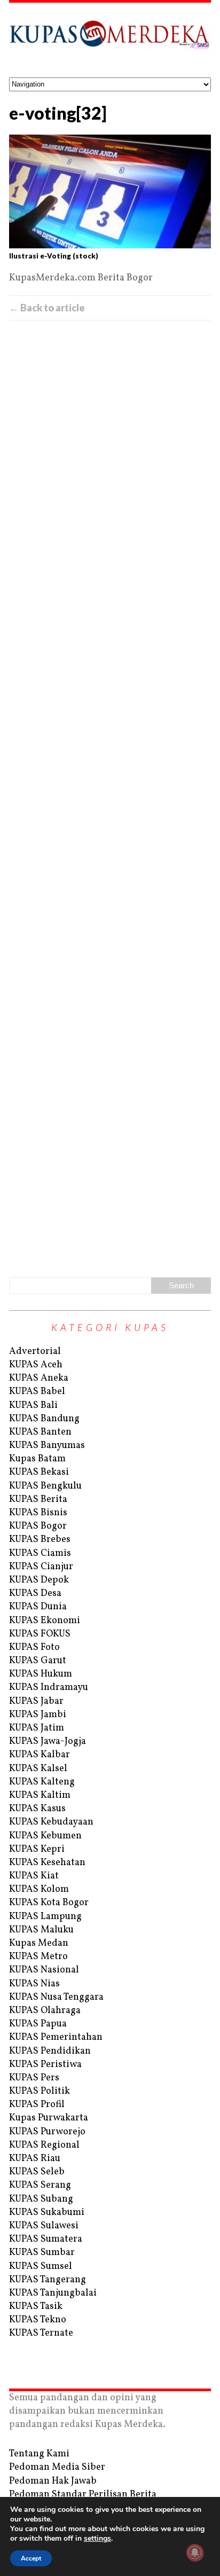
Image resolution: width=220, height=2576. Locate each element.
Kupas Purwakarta (49, 2118)
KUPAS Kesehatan (47, 1863)
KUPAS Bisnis (38, 1513)
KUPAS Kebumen (45, 1836)
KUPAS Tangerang (48, 2280)
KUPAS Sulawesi (44, 2226)
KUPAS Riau (35, 2159)
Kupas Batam (37, 1459)
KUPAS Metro (38, 1957)
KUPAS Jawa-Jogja (48, 1741)
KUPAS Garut (38, 1661)
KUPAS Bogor (38, 1526)
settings (97, 2539)
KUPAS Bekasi (39, 1472)
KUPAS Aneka (39, 1378)
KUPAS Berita (38, 1500)
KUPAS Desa (35, 1594)
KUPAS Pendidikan (50, 2051)
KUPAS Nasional (44, 1970)
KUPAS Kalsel (38, 1769)
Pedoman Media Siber (57, 2467)
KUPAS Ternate (41, 2333)
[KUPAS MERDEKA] (110, 40)
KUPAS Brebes (40, 1540)
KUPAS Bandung (44, 1419)
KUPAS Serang (40, 2185)
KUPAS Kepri (37, 1849)
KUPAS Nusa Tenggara (56, 1997)
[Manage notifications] (195, 2552)
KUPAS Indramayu (49, 1688)
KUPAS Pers (34, 2078)
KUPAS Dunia (38, 1607)
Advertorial (35, 1352)
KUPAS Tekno (38, 2320)
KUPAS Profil (37, 2105)
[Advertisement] (110, 797)
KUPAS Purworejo (47, 2132)
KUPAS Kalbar (40, 1755)
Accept (31, 2558)
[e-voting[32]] (110, 191)
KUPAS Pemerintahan (56, 2037)
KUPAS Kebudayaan (51, 1822)
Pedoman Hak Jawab (53, 2481)
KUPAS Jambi (38, 1715)
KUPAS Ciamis (40, 1553)
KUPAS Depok (39, 1580)
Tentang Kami (39, 2454)
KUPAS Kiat (34, 1876)
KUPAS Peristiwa (45, 2065)
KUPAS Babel (37, 1392)
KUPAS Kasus (37, 1809)
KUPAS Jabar (36, 1701)
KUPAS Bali (33, 1406)
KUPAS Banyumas (47, 1446)
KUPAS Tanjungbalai (53, 2293)
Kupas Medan (39, 1943)
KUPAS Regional (44, 2145)
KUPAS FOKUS (40, 1634)
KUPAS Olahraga (45, 2011)
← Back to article (47, 308)
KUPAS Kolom (39, 1889)
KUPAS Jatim (37, 1728)
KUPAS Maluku (41, 1930)
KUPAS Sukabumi (47, 2213)
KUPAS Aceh (36, 1365)
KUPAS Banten (40, 1432)
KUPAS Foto (34, 1647)
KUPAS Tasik (36, 2307)
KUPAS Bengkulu (45, 1486)
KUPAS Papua (38, 2024)
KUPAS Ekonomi (45, 1621)
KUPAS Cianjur (41, 1567)
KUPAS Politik (40, 2091)
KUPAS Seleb (37, 2172)
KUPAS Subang (41, 2199)
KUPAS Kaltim (40, 1795)
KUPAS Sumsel (41, 2266)
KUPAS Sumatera (46, 2239)
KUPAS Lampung (45, 1917)
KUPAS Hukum (41, 1674)
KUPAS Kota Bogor (49, 1903)
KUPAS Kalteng (42, 1782)
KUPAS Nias (34, 1984)
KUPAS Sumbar (42, 2253)
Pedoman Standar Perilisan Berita (83, 2495)
